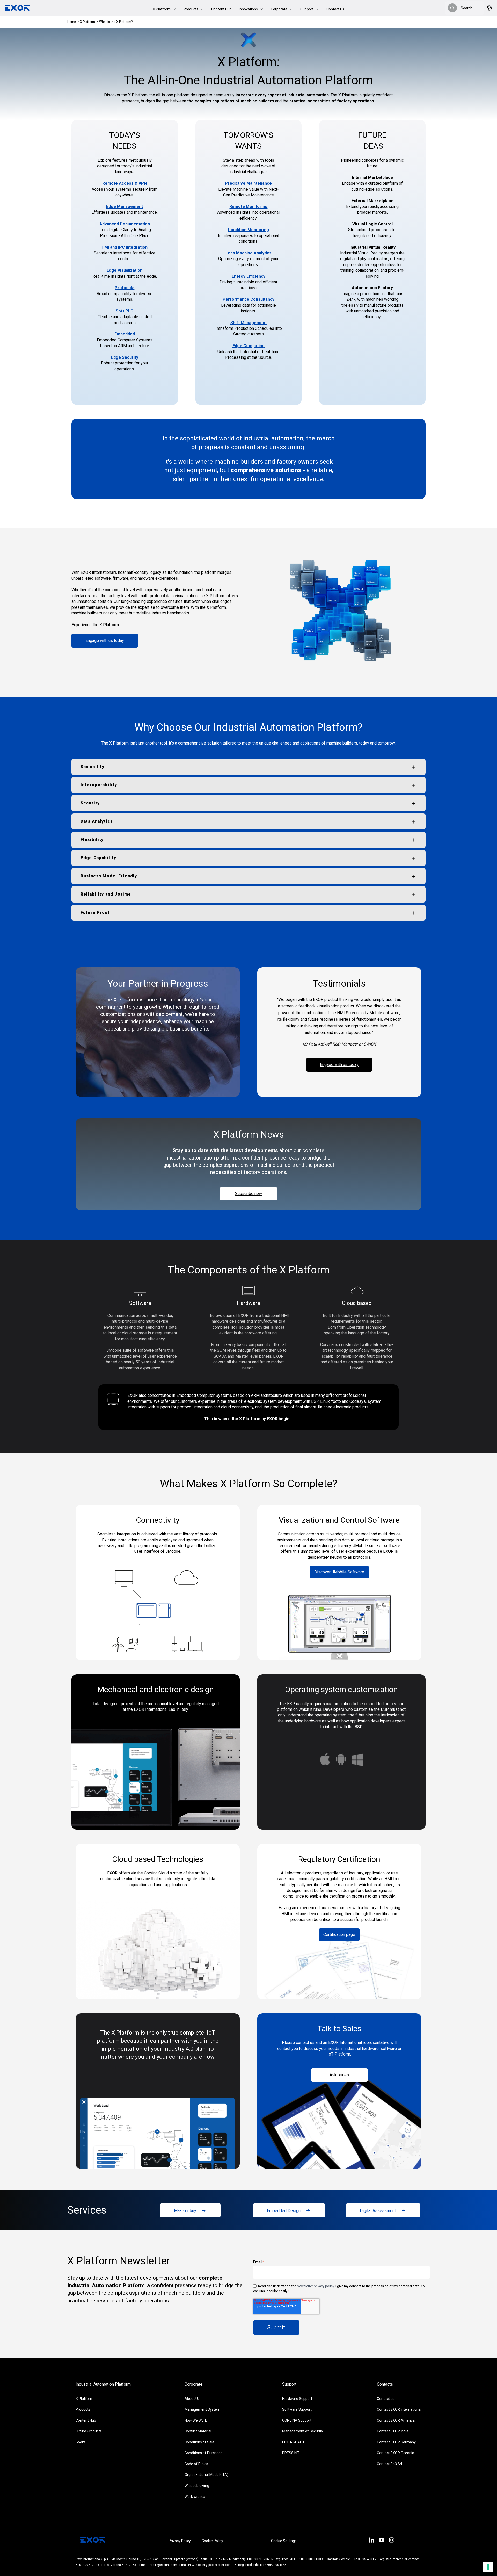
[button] (165, 9)
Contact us (386, 2399)
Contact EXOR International (399, 2409)
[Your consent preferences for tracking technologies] (488, 2567)
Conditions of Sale (199, 2442)
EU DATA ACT (293, 2442)
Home (72, 22)
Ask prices (339, 2075)
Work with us (195, 2496)
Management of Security (303, 2431)
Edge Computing (248, 346)
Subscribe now (248, 1194)
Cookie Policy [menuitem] (212, 2541)
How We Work (196, 2420)
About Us (192, 2399)
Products (83, 2409)
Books (81, 2442)
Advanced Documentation (125, 224)
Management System (202, 2409)
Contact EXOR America (396, 2420)
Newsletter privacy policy (315, 2286)
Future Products (89, 2431)
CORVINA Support (297, 2420)
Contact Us (335, 9)
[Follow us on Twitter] (381, 2541)
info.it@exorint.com (163, 2565)
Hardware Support (297, 2399)
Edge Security (125, 357)
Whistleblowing (197, 2486)
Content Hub (221, 9)
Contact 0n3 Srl (389, 2464)
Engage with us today (105, 641)
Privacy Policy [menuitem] (180, 2541)
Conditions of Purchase (204, 2453)
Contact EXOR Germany (396, 2442)
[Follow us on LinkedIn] (371, 2541)
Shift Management (248, 323)
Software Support (297, 2409)
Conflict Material (198, 2431)
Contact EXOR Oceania (396, 2453)
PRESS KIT (291, 2453)
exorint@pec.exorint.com (213, 2565)
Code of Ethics (196, 2464)
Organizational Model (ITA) (206, 2475)
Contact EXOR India (393, 2431)
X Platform (88, 22)
